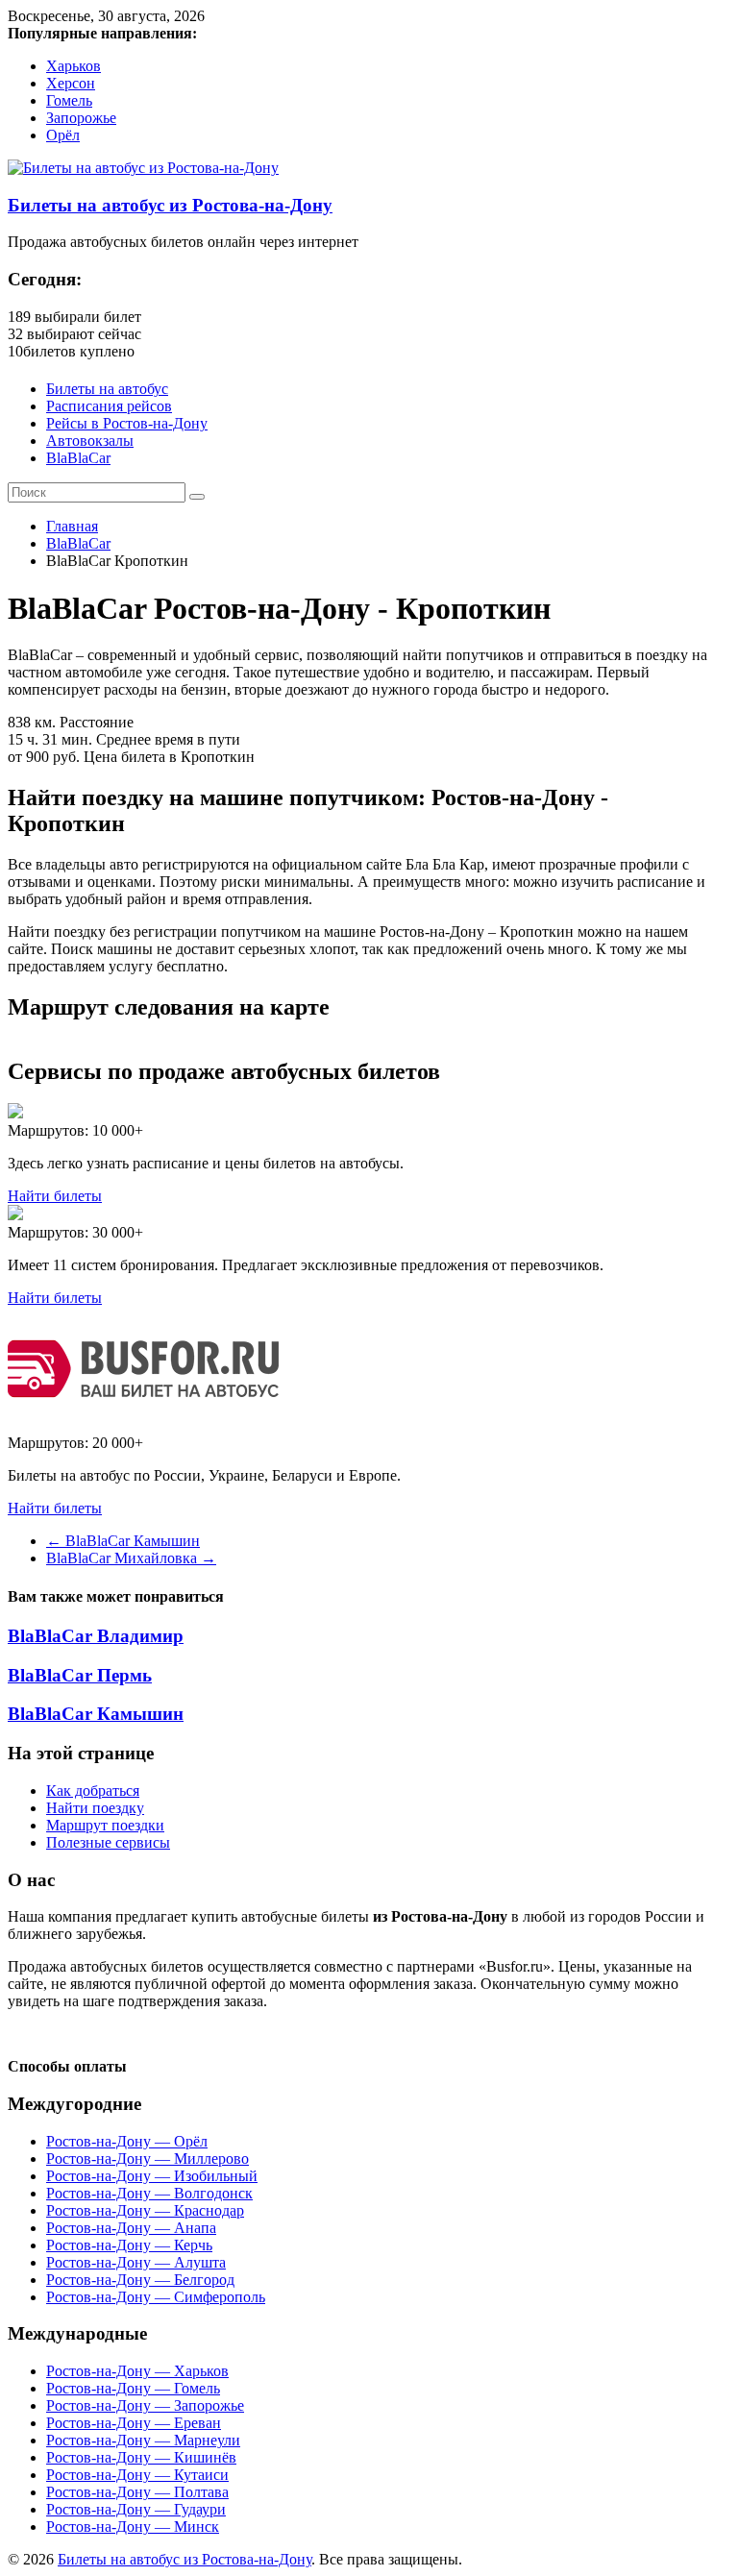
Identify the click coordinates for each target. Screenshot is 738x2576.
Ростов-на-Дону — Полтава (137, 2492)
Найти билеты (55, 1196)
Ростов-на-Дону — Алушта (136, 2262)
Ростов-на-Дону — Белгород (140, 2280)
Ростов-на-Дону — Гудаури (136, 2509)
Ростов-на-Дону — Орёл (127, 2141)
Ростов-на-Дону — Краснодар (145, 2210)
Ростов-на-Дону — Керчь (129, 2245)
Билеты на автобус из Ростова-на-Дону (170, 205)
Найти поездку (95, 1808)
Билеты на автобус (107, 389)
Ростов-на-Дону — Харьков (137, 2371)
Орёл (63, 135)
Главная (72, 526)
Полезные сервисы (108, 1842)
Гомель (69, 100)
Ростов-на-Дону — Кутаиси (137, 2475)
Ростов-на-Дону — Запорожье (145, 2405)
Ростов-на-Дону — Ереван (134, 2423)
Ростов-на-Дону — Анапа (131, 2228)
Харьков (74, 66)
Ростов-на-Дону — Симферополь (156, 2297)
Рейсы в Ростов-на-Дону (127, 423)
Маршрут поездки (105, 1825)
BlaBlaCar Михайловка (131, 1558)
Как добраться (93, 1791)
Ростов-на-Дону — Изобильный (152, 2176)
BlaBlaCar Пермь (80, 1675)
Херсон (71, 83)
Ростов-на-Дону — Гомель (133, 2388)
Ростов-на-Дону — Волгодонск (149, 2193)
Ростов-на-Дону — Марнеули (143, 2440)
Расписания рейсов (109, 406)
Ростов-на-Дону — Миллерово (148, 2159)
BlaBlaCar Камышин (123, 1541)
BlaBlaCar (78, 458)
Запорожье (81, 118)
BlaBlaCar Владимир (96, 1636)
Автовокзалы (90, 441)
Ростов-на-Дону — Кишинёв (141, 2457)
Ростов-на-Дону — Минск (133, 2527)
